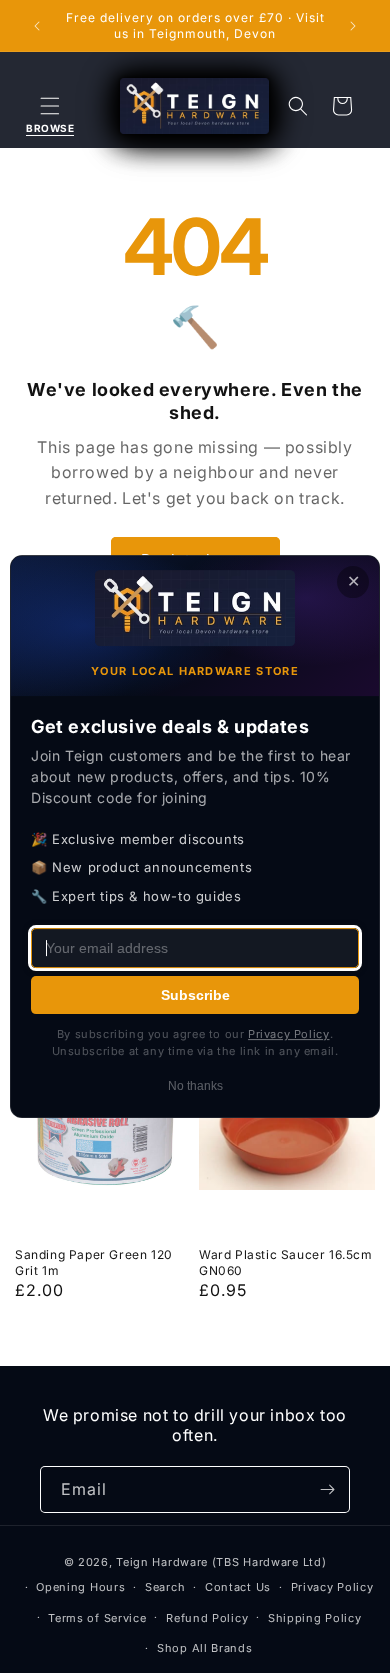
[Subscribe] (327, 1489)
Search (165, 1587)
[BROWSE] (50, 106)
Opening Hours (80, 1587)
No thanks (195, 1086)
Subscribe (195, 995)
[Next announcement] (353, 26)
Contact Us (238, 1587)
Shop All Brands (205, 1648)
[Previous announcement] (37, 26)
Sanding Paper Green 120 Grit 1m (94, 1262)
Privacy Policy (332, 1587)
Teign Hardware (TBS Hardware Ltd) (221, 1562)
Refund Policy (207, 1618)
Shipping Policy (315, 1618)
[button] (50, 106)
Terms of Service (97, 1618)
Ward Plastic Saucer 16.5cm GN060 (286, 1262)
